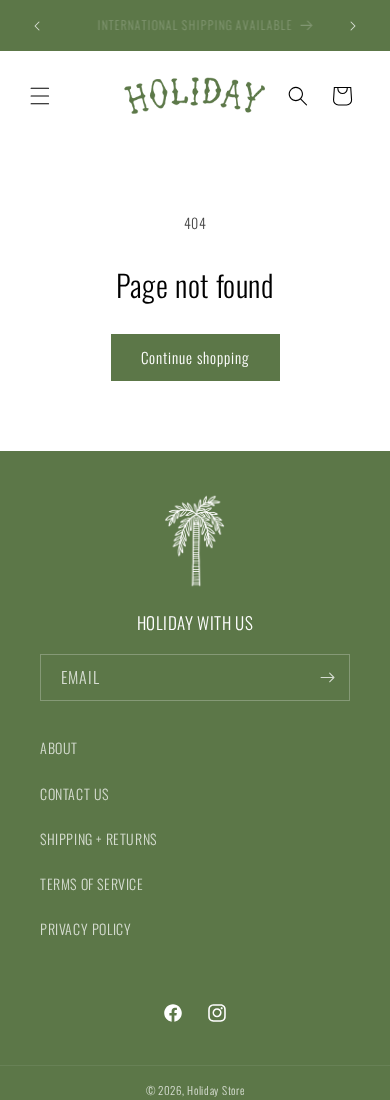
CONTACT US (74, 793)
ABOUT (59, 747)
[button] (40, 96)
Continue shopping (195, 357)
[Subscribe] (327, 677)
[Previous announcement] (37, 26)
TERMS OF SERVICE (92, 883)
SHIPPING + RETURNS (98, 838)
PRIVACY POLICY (85, 928)
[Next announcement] (353, 26)
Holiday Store (215, 1090)
